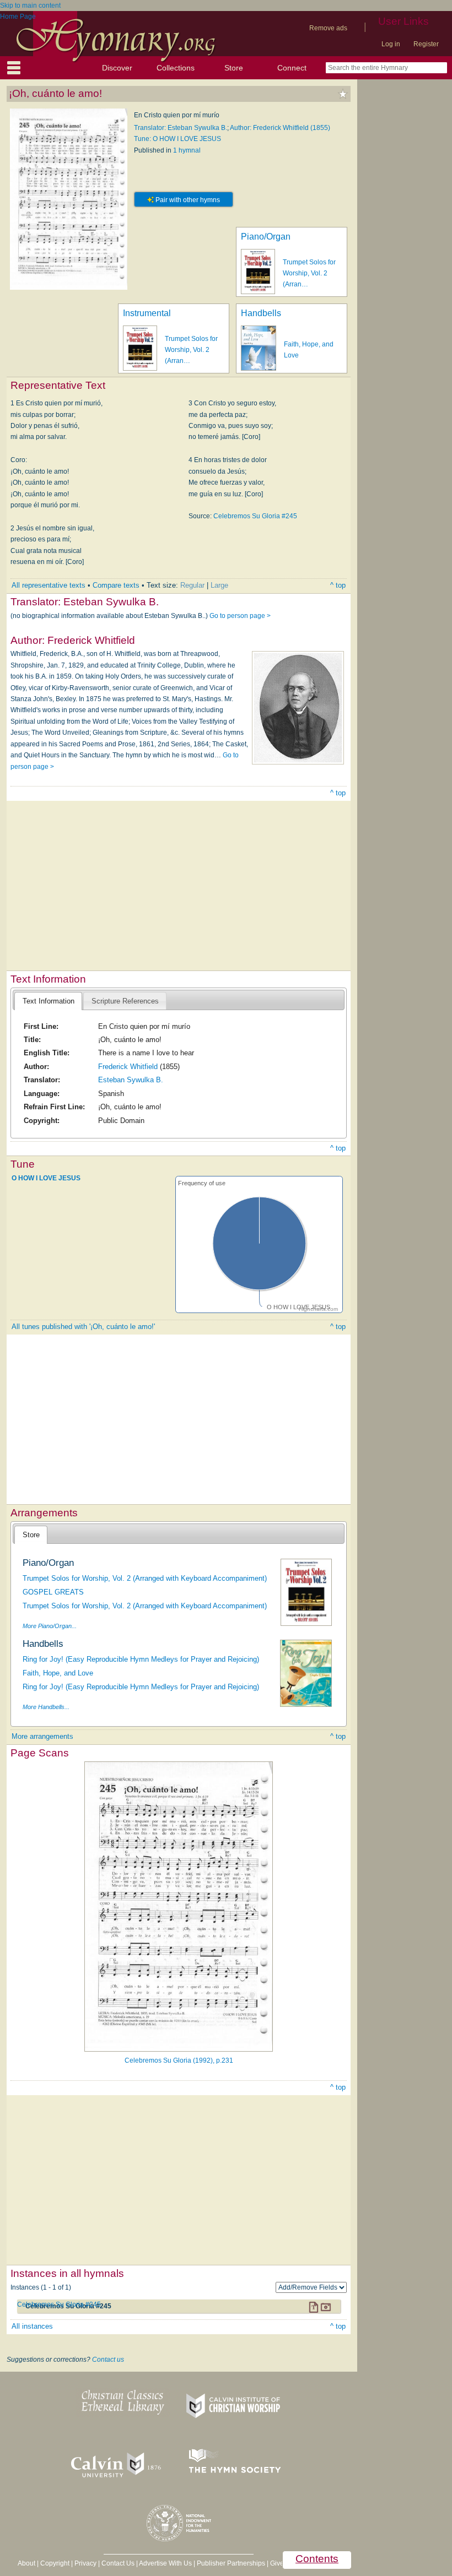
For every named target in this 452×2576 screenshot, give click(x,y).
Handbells (261, 313)
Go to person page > (240, 616)
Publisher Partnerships (231, 2563)
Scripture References (125, 1001)
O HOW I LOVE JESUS (46, 1178)
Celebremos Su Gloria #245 (255, 516)
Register (426, 44)
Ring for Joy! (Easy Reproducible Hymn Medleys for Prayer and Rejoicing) (141, 1659)
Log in (391, 44)
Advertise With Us (165, 2563)
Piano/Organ (266, 237)
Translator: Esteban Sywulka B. (181, 128)
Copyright (55, 2563)
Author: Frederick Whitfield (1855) (280, 128)
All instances (32, 2326)
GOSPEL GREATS (53, 1592)
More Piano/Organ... (50, 1626)
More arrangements (42, 1736)
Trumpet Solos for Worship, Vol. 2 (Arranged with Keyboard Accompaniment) (145, 1578)
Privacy (85, 2563)
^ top (338, 585)
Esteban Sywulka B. (131, 1080)
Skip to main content (30, 6)
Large (219, 585)
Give (277, 2563)
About (26, 2563)
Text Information (49, 1001)
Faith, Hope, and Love (58, 1673)
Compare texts (116, 585)
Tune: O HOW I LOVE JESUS (177, 139)
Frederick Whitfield (128, 1067)
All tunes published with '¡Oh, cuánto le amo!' (83, 1327)
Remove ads (328, 28)
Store (234, 68)
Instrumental (147, 313)
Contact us (108, 2360)
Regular (192, 585)
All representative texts (49, 585)
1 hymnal (187, 150)
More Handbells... (46, 1707)
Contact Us (118, 2563)
